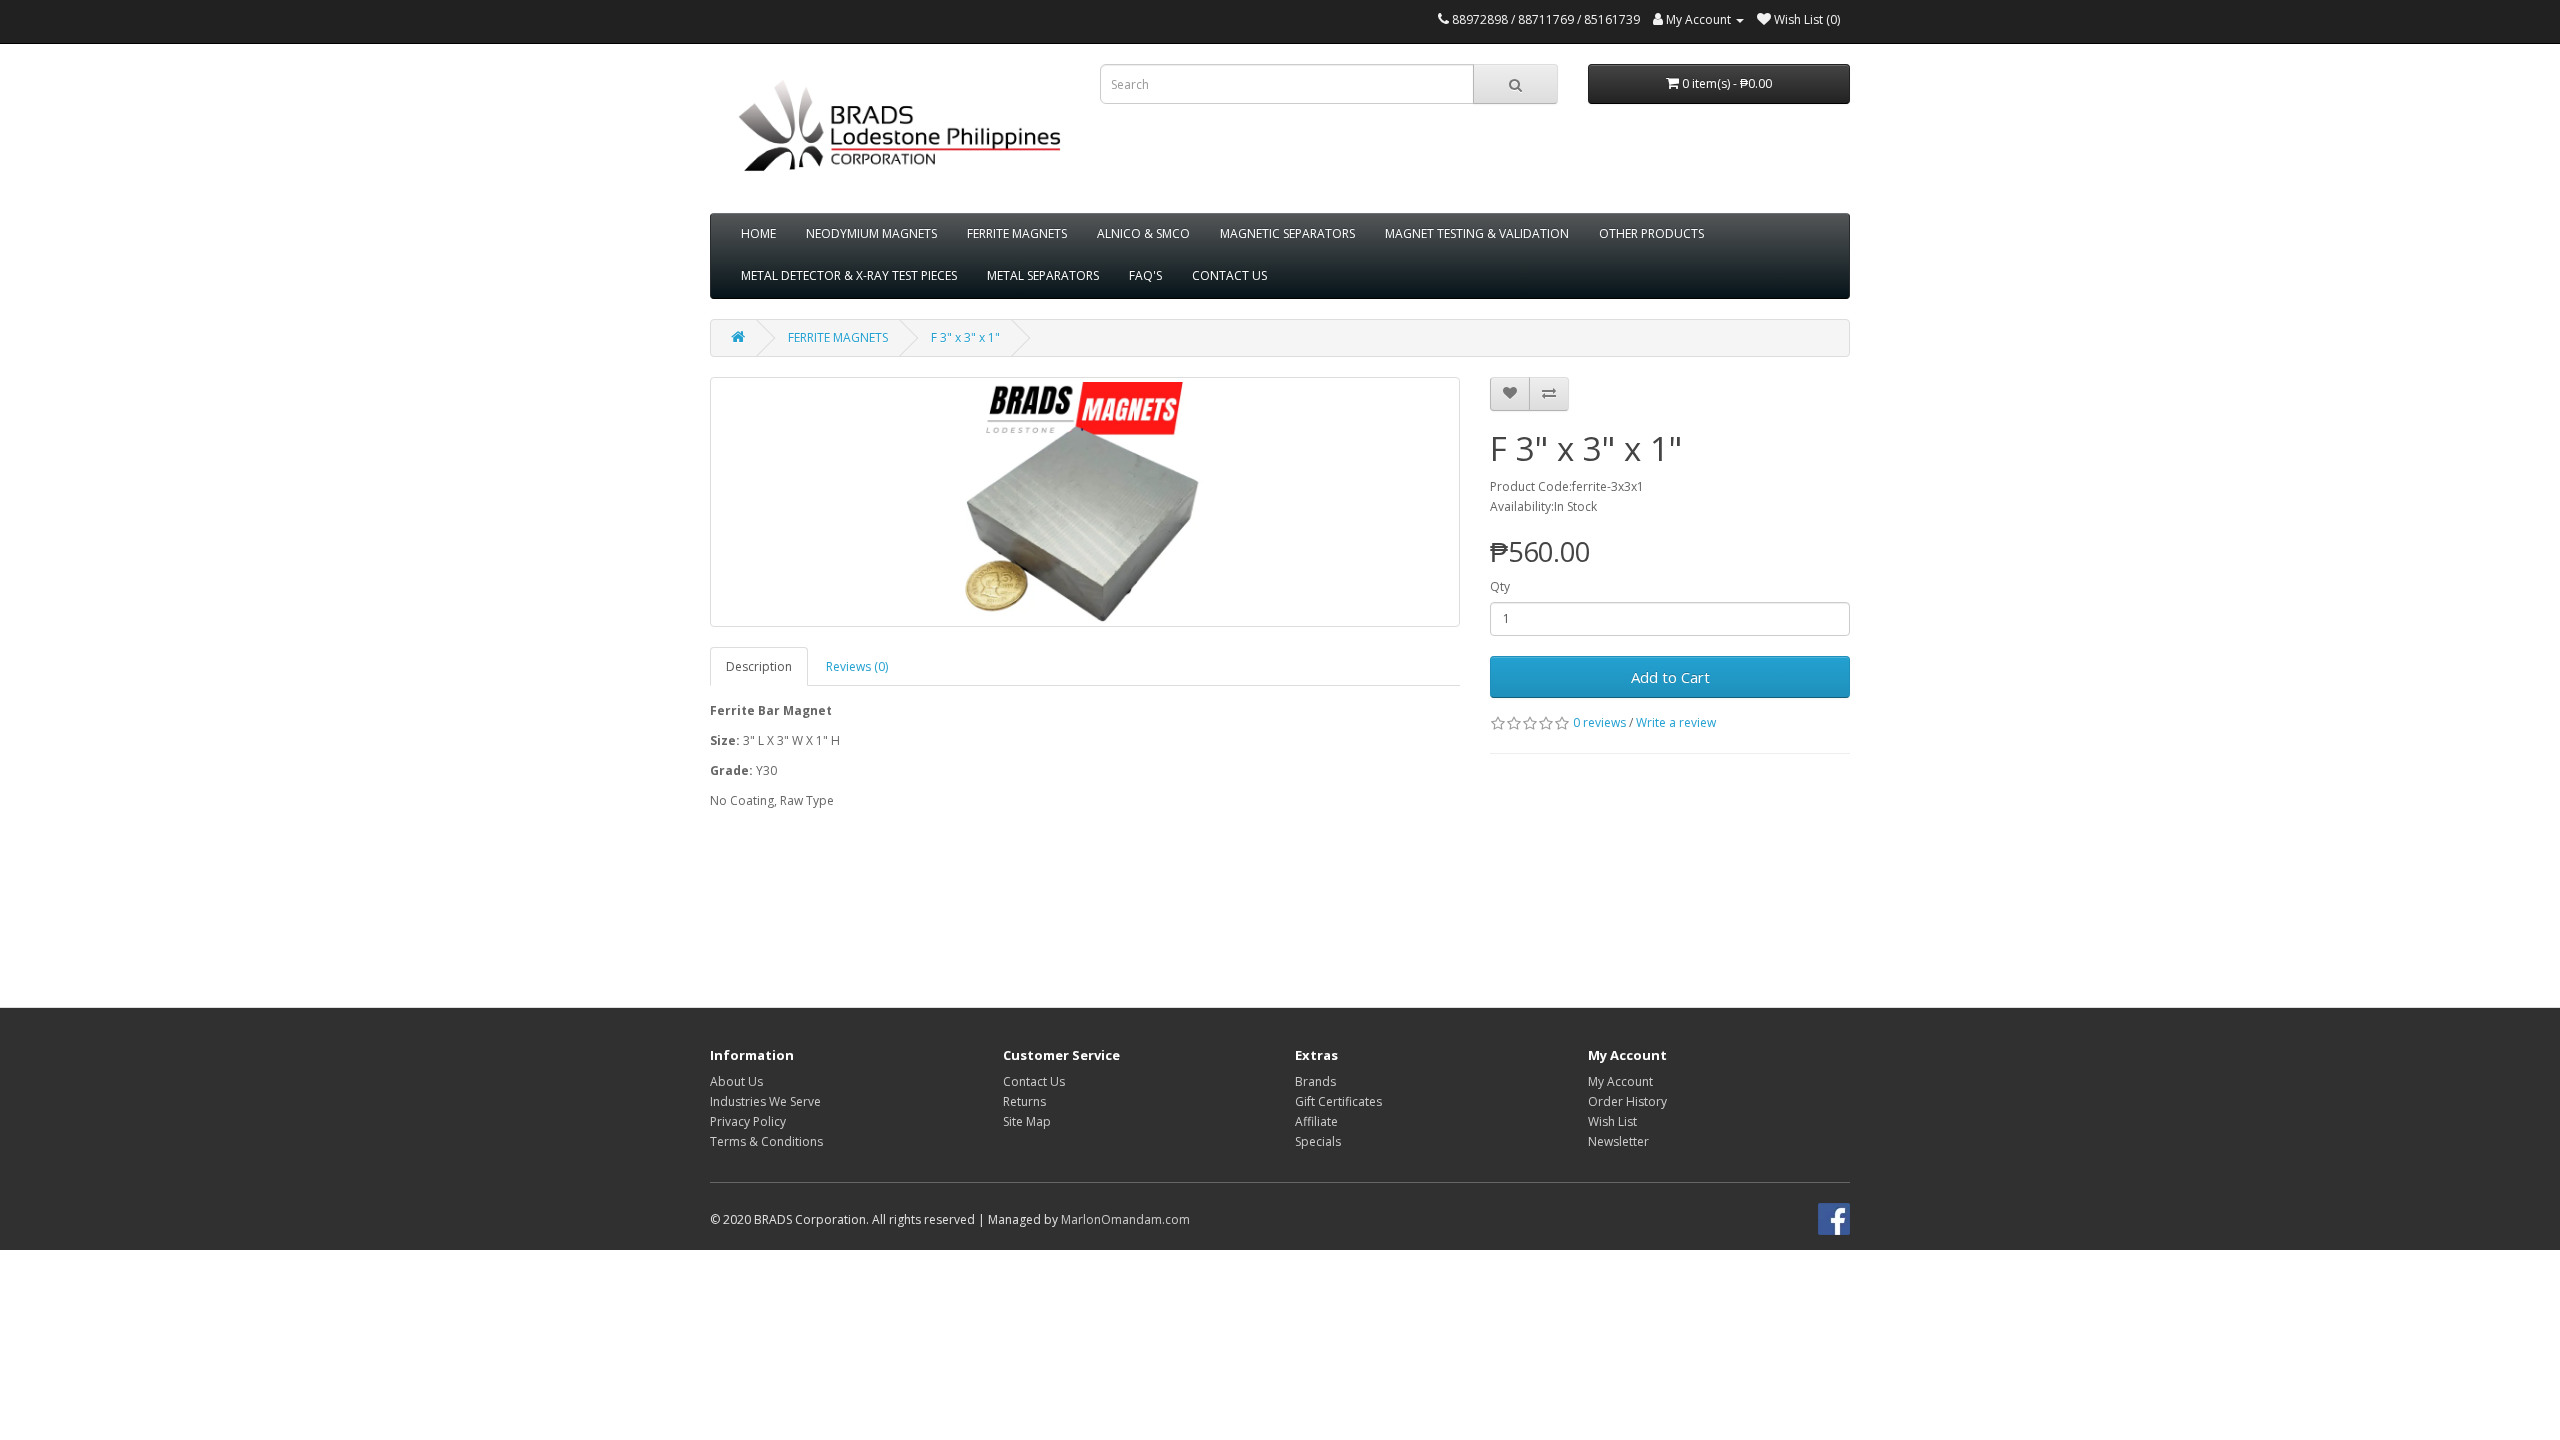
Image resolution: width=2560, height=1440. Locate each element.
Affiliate (1316, 1121)
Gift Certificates (1338, 1101)
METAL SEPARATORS (1043, 275)
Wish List (1612, 1121)
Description (759, 666)
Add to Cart (1670, 677)
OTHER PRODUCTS (1651, 233)
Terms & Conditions (766, 1141)
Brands (1315, 1081)
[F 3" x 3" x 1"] (1085, 502)
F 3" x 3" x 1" (965, 337)
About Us (736, 1081)
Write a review (1676, 722)
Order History (1627, 1101)
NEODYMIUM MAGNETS (871, 233)
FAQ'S (1145, 275)
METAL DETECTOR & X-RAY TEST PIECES (849, 275)
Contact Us (1034, 1081)
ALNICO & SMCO (1143, 233)
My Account (1620, 1081)
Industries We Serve (765, 1101)
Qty (1500, 586)
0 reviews (1599, 722)
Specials (1318, 1141)
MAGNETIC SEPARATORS (1287, 233)
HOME (758, 233)
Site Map (1027, 1121)
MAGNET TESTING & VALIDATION (1477, 233)
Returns (1024, 1101)
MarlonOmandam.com (1125, 1219)
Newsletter (1618, 1141)
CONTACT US (1229, 275)
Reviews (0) (857, 666)
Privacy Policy (748, 1121)
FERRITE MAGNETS (1017, 233)
